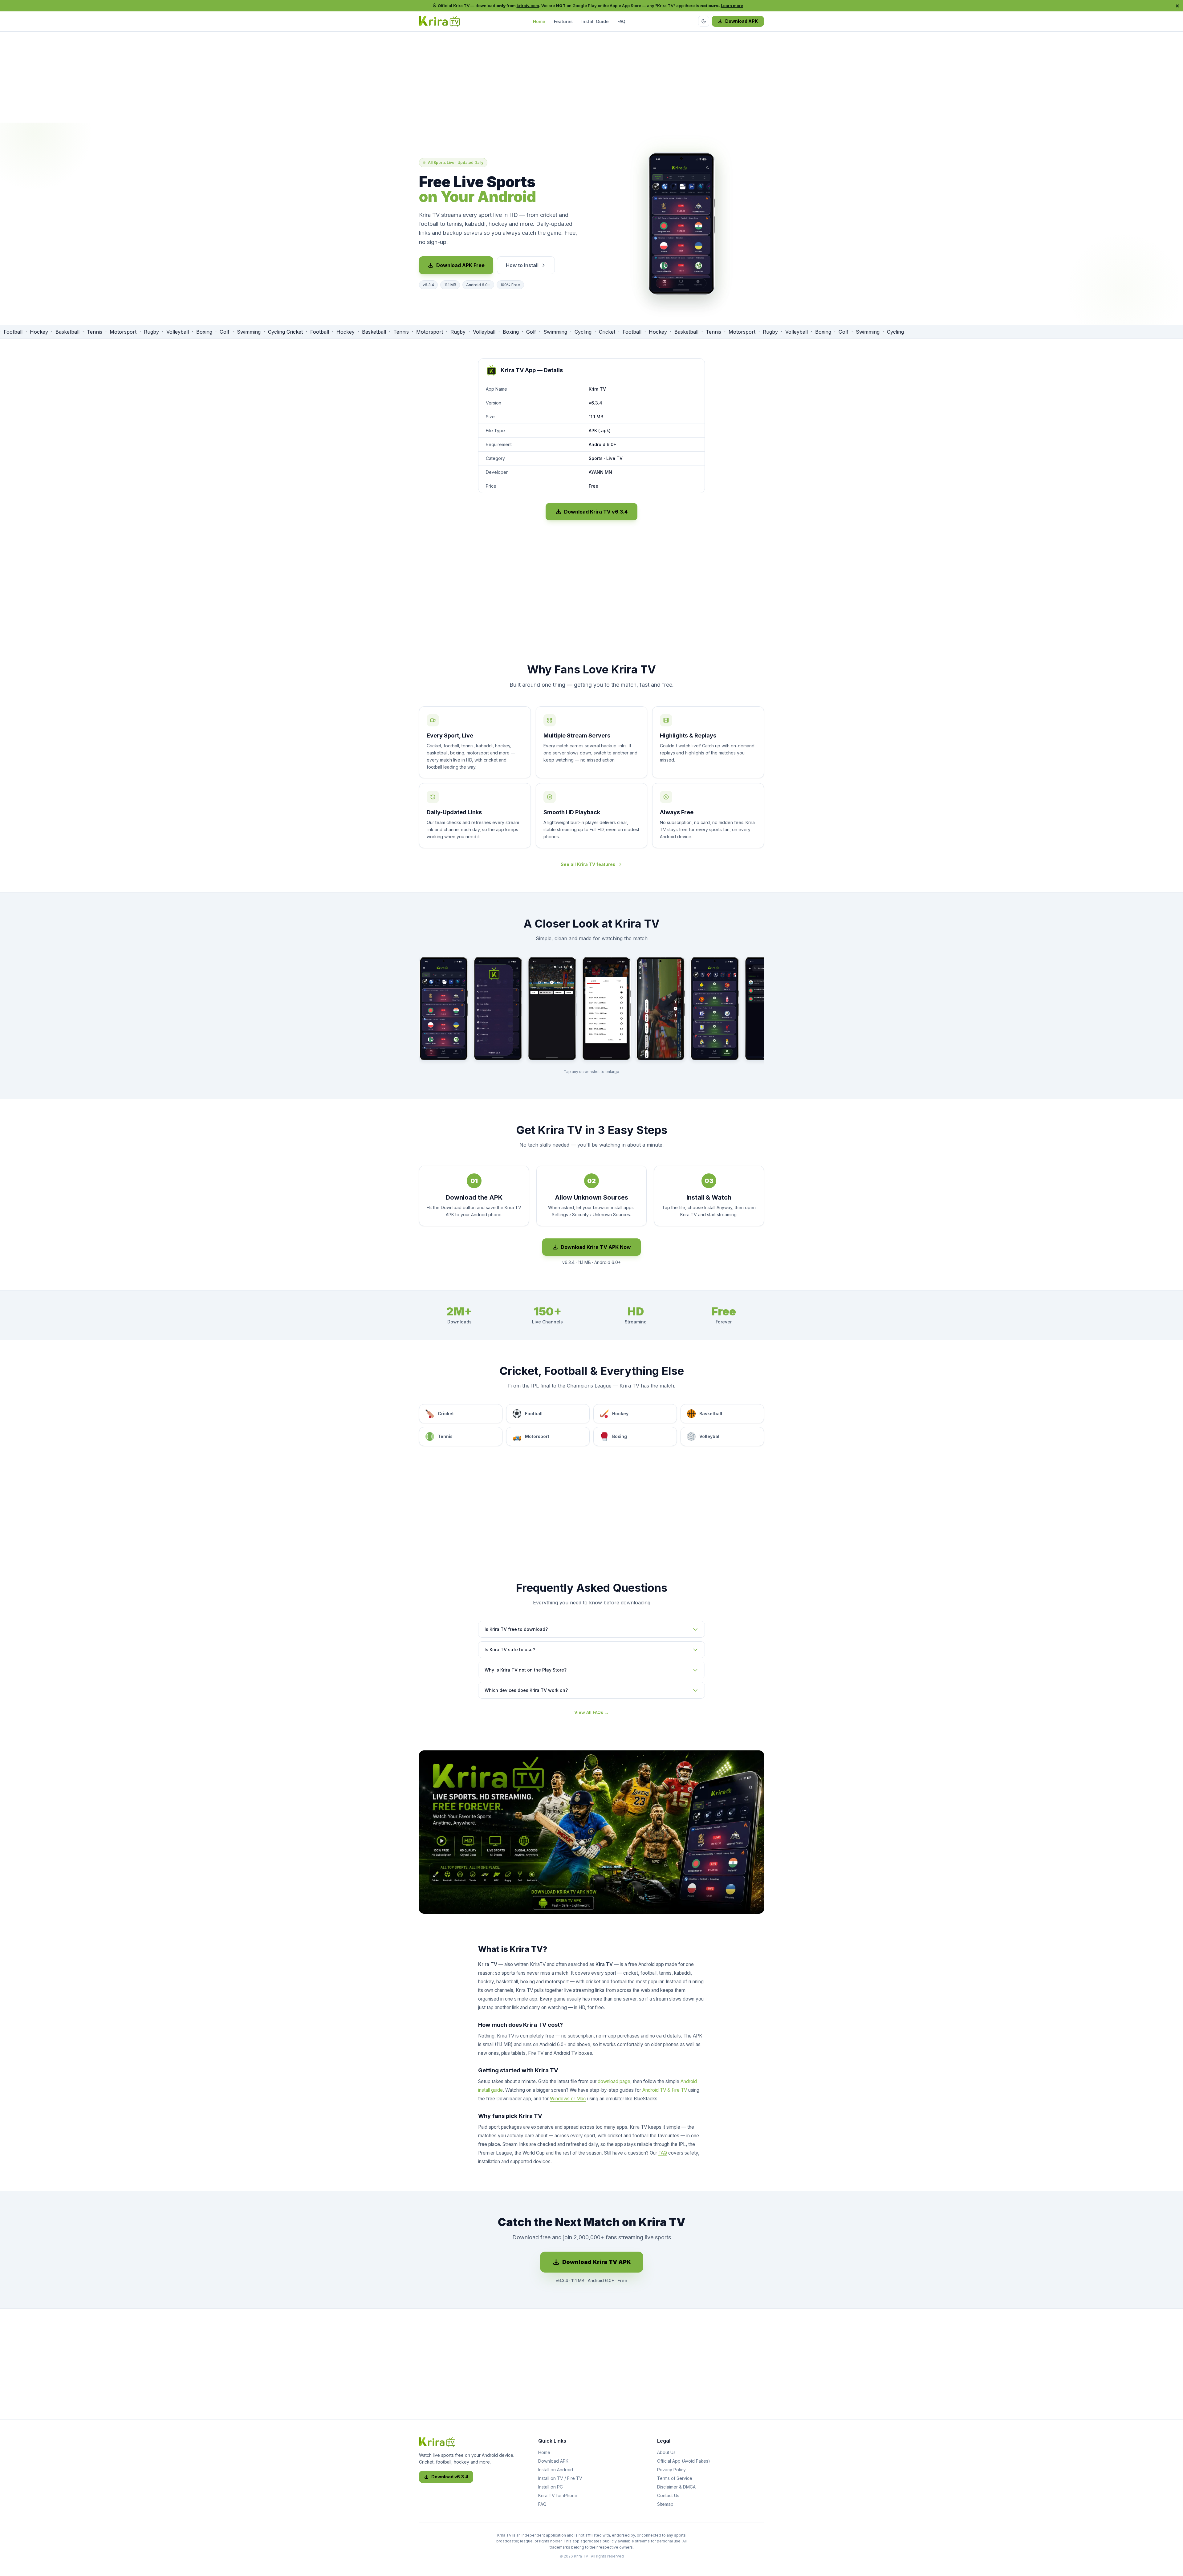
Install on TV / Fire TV (560, 2478)
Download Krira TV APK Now (596, 1247)
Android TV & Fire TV (665, 2090)
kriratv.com (528, 6)
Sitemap (665, 2504)
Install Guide (595, 21)
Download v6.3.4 (450, 2477)
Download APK (742, 21)
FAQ (621, 21)
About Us (666, 2452)
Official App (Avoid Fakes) (684, 2461)
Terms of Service (675, 2478)
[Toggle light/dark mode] (704, 21)
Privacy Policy (671, 2470)
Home (539, 21)
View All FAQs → (591, 1712)
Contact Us (668, 2495)
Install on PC (551, 2487)
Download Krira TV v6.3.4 (596, 512)
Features (563, 21)
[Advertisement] (591, 79)
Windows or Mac (568, 2099)
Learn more (732, 6)
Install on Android (556, 2470)
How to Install (522, 265)
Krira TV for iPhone (558, 2495)
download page (614, 2081)
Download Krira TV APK (597, 2262)
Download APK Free (460, 265)
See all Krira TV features (588, 864)
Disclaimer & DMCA (676, 2487)
